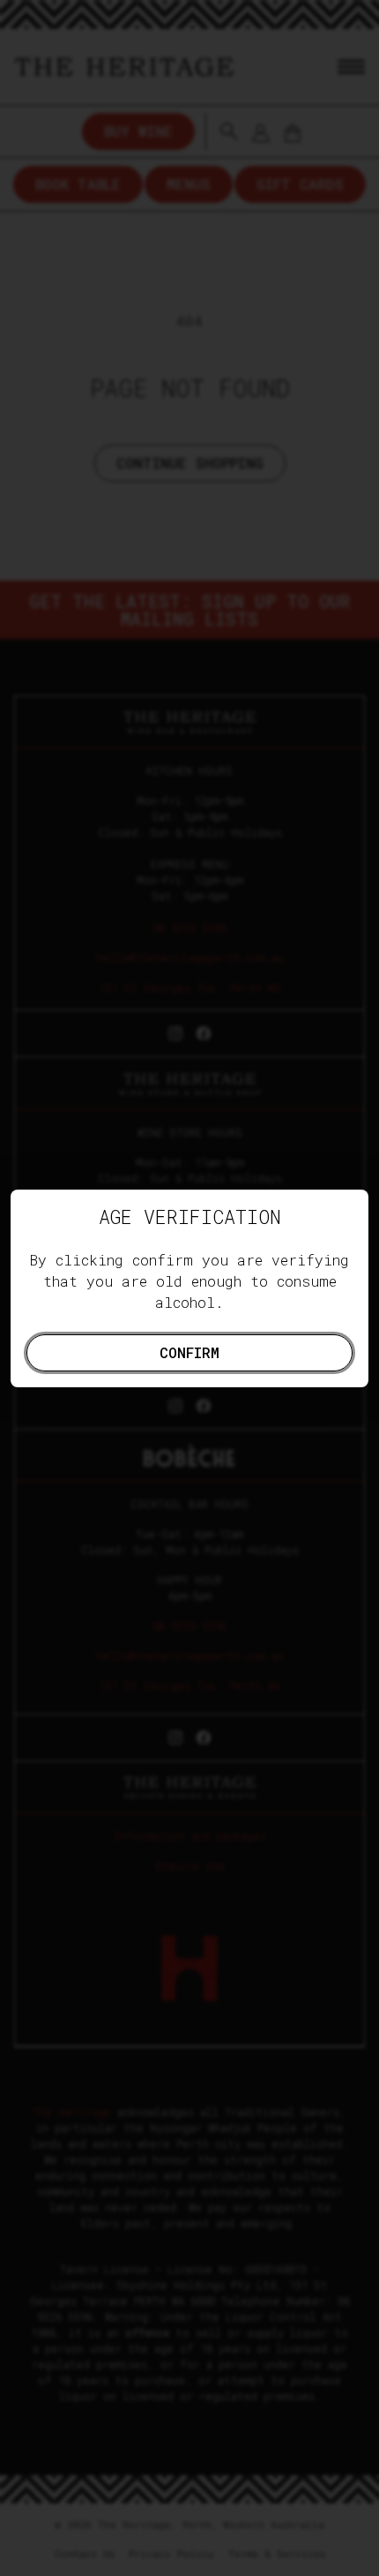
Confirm (189, 1352)
